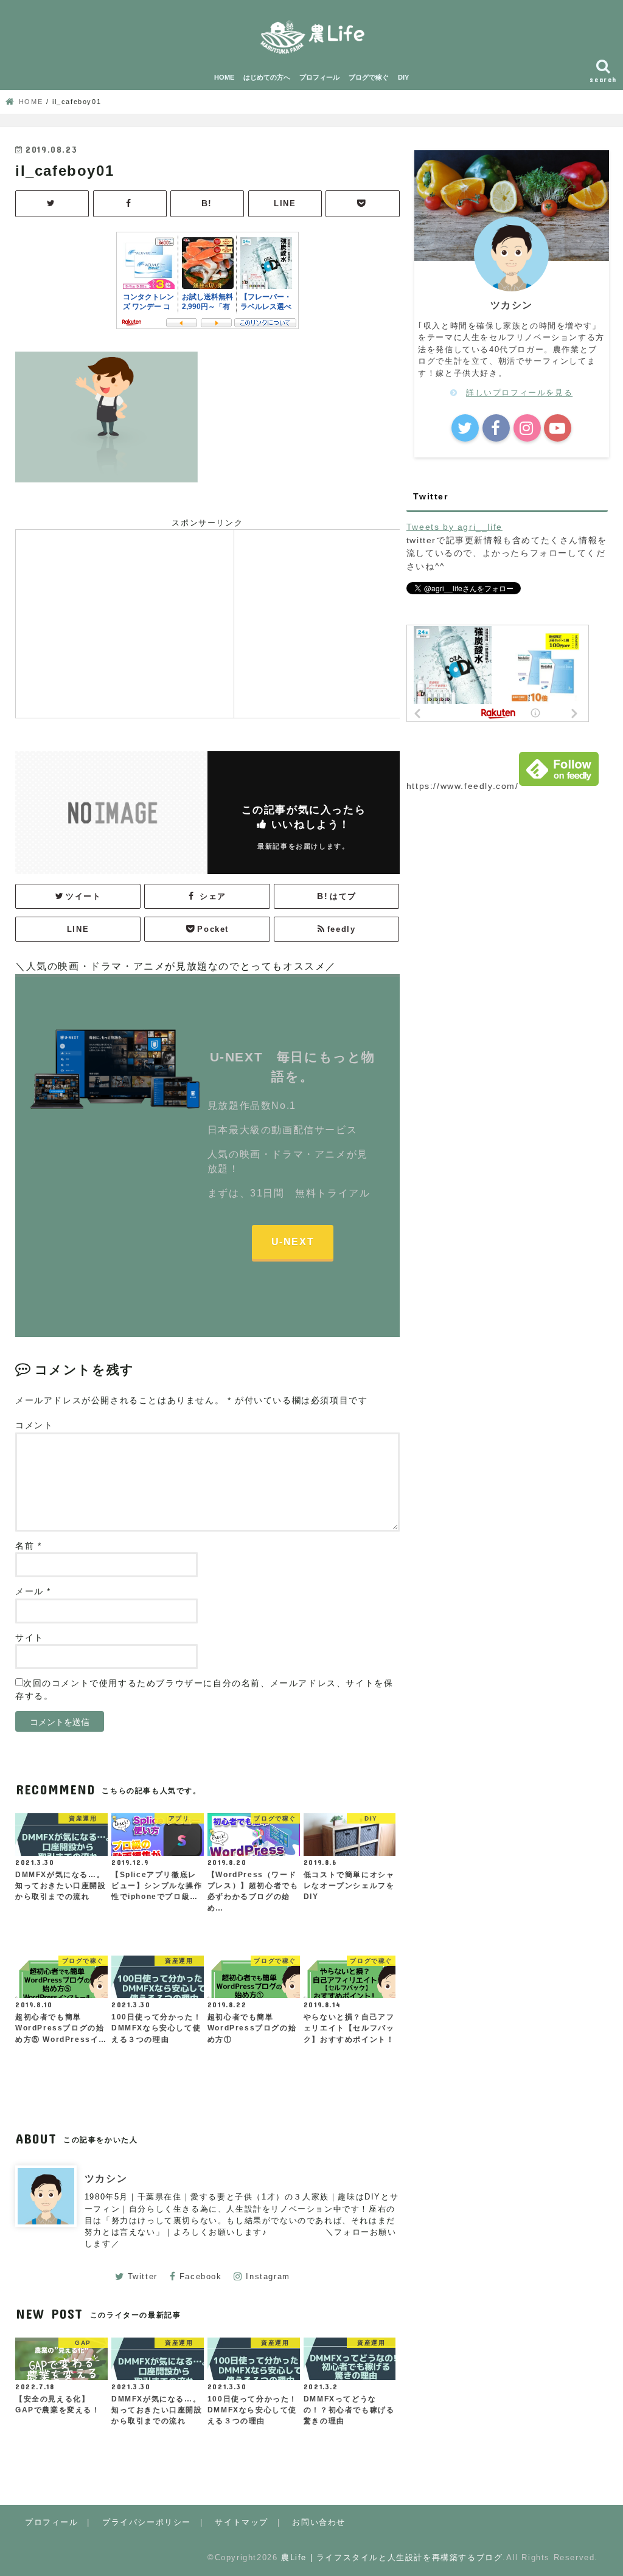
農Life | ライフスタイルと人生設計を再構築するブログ (392, 2557)
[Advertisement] (125, 622)
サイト (30, 1638)
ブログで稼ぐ (369, 77)
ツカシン (106, 2178)
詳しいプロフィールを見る (519, 393)
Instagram (268, 2276)
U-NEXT (293, 1242)
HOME (224, 77)
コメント (34, 1425)
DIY (403, 77)
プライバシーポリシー (147, 2522)
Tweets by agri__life (454, 527)
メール (33, 1592)
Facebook (201, 2276)
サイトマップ (242, 2522)
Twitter (143, 2276)
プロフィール (319, 77)
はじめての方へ (267, 77)
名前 (28, 1546)
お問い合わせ (319, 2522)
